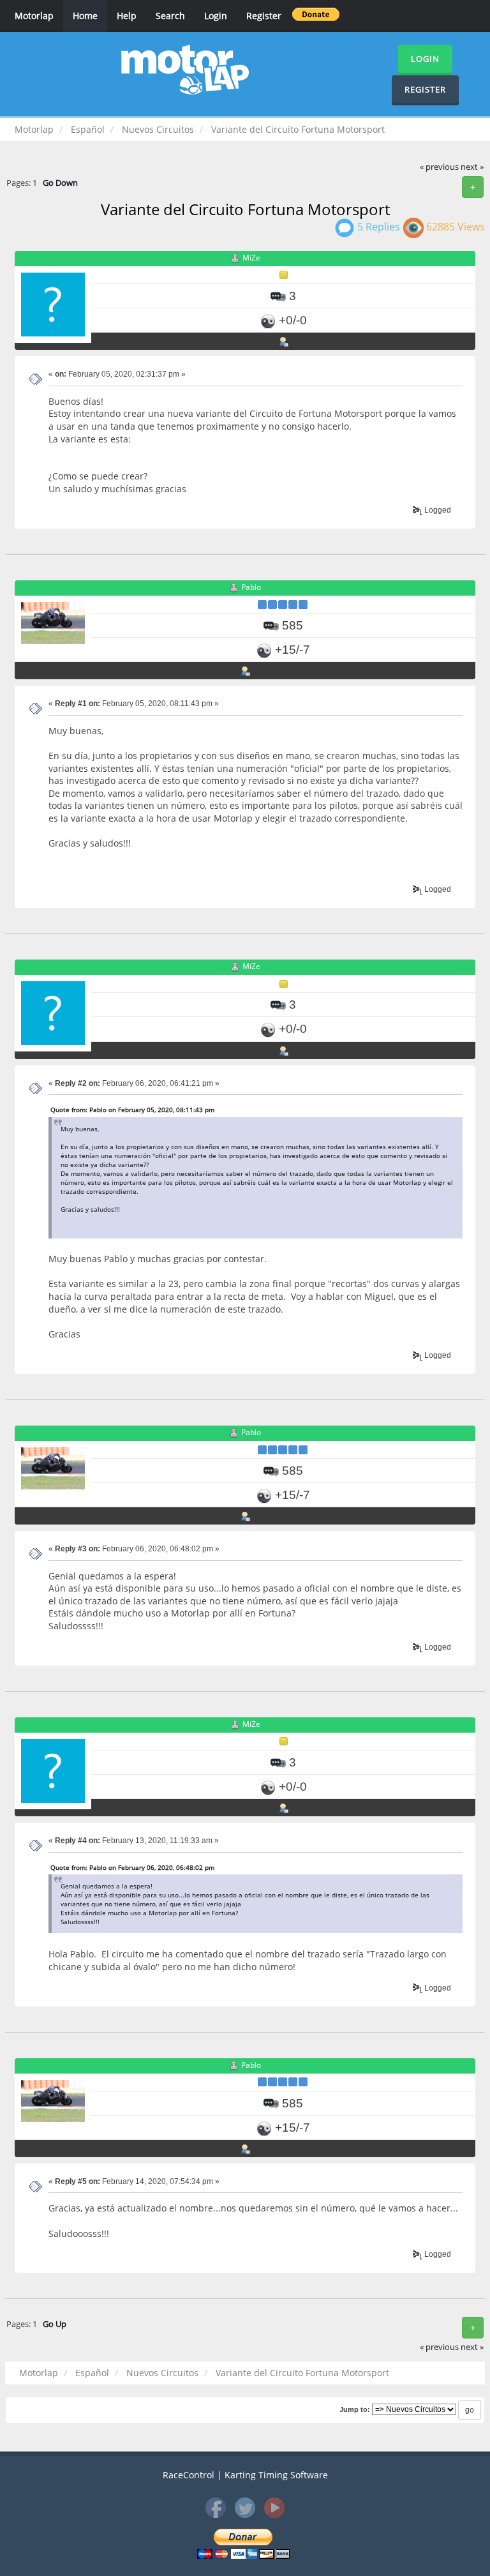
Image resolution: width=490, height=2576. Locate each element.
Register (264, 16)
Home (85, 16)
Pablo (251, 587)
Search (170, 16)
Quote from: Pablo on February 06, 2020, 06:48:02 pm (132, 1867)
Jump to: (355, 2409)
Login (216, 16)
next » (472, 167)
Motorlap (34, 16)
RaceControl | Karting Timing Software (245, 2475)
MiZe (251, 258)
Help (127, 16)
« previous (439, 167)
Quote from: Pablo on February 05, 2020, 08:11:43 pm (132, 1110)
